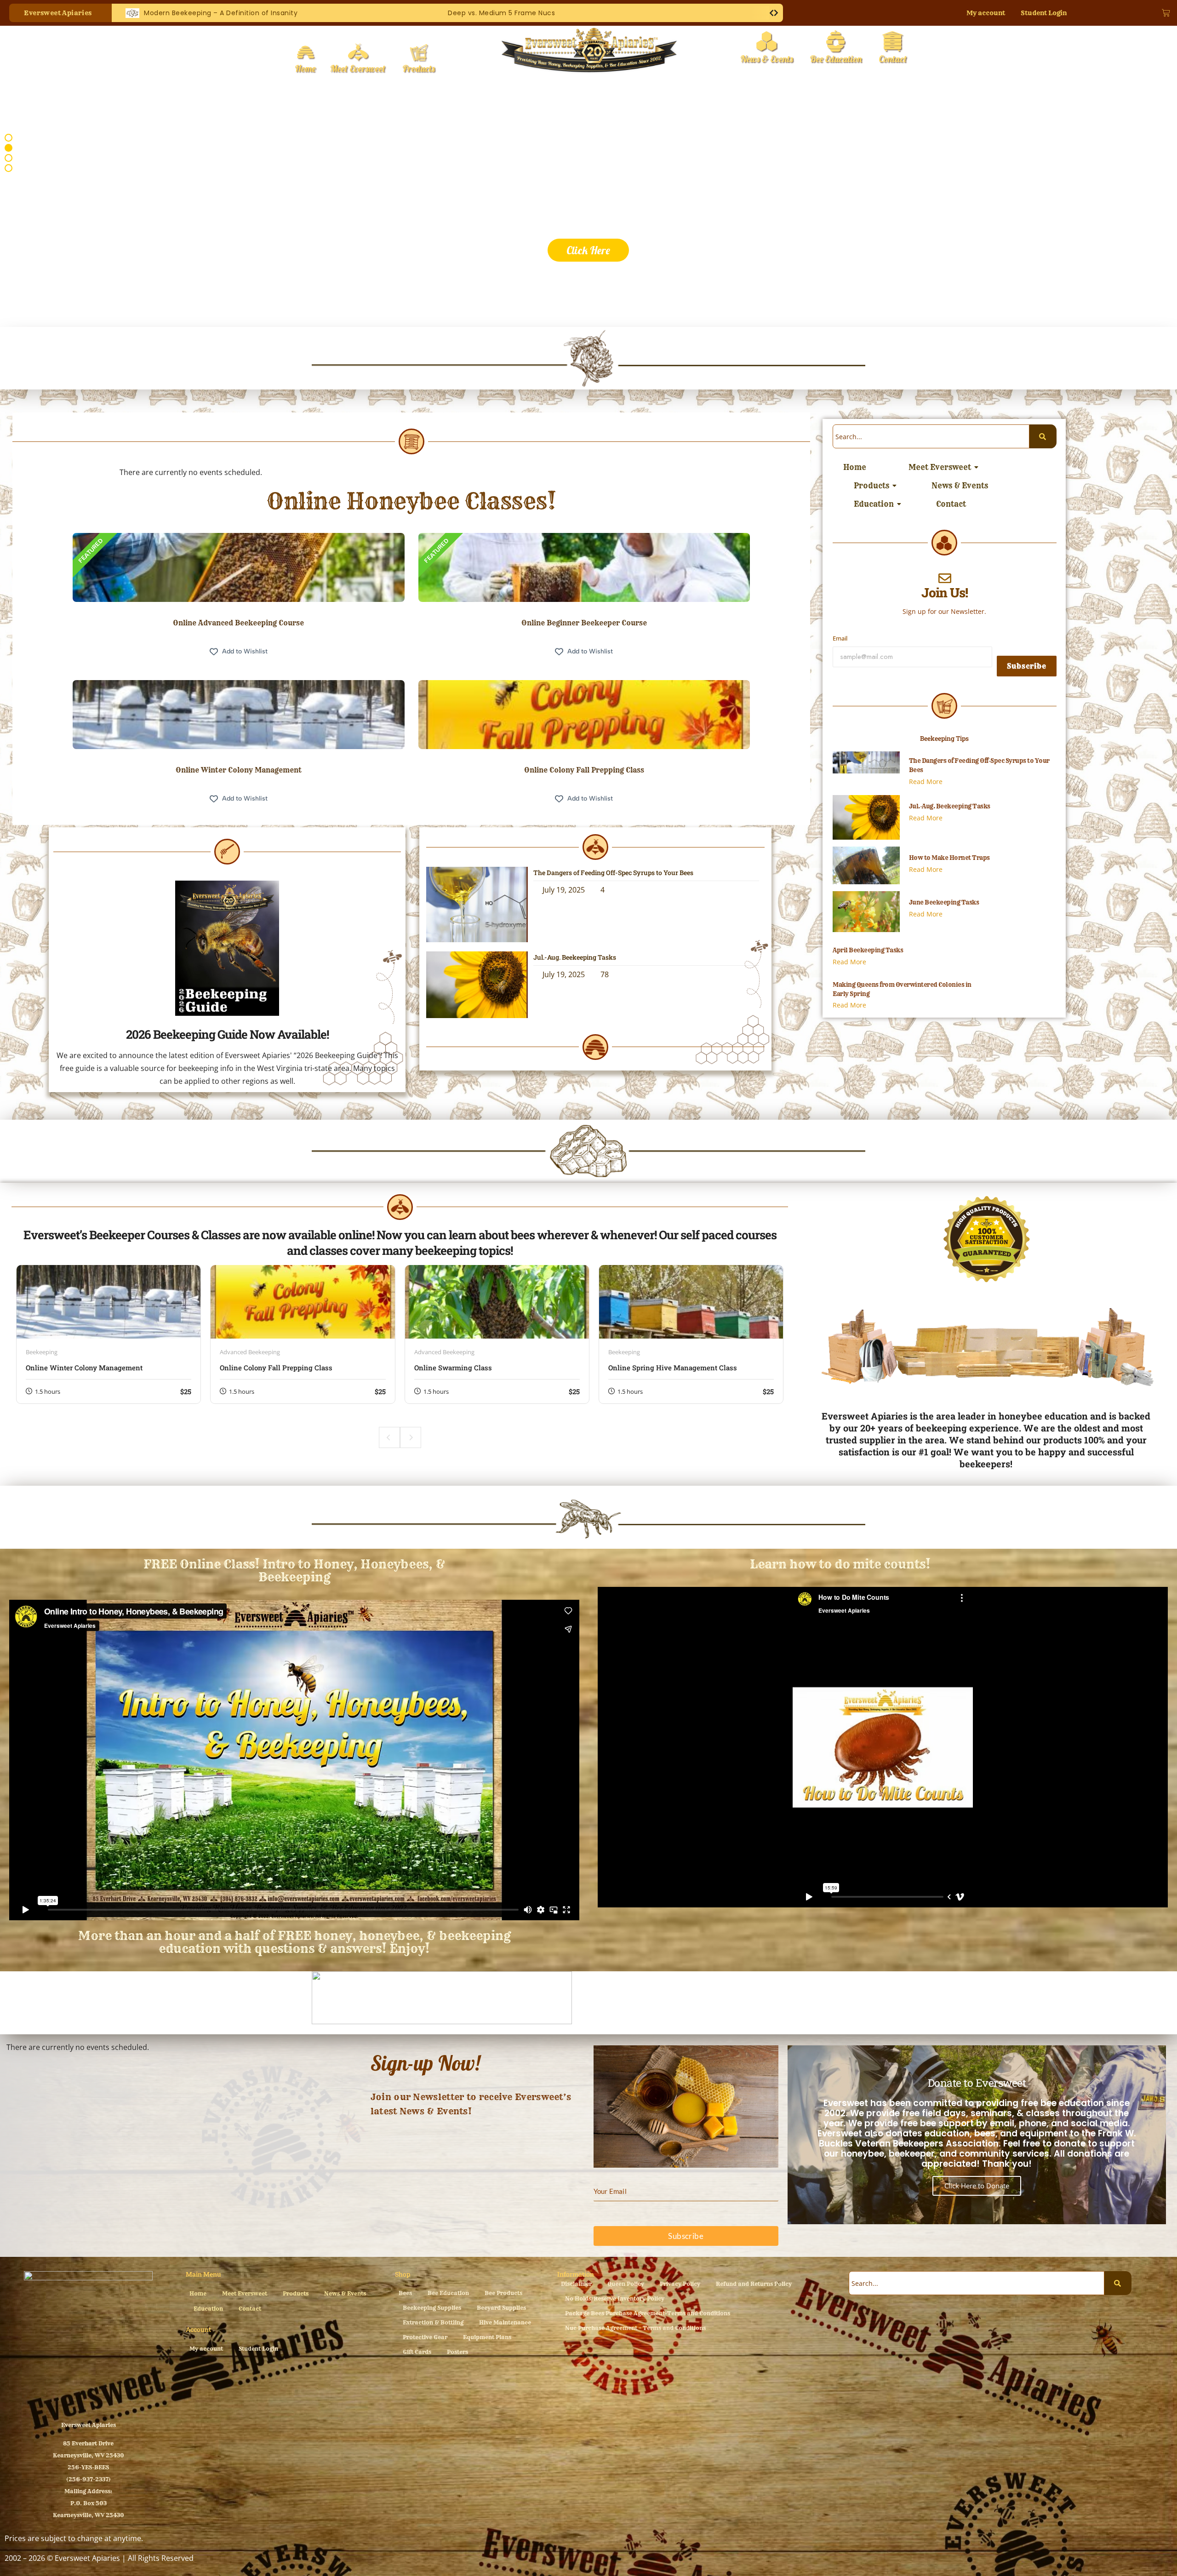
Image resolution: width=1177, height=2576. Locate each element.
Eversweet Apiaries (89, 2425)
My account (986, 13)
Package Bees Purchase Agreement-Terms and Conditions (648, 2313)
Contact (951, 504)
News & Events (960, 486)
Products (871, 486)
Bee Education (448, 2293)
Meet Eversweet (940, 467)
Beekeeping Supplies (432, 2308)
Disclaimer (576, 2284)
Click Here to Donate (977, 2186)
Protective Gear (425, 2337)
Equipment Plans (487, 2337)
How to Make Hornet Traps (949, 858)
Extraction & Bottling (433, 2322)
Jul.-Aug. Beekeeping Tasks (575, 957)
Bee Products (503, 2293)
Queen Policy (626, 2284)
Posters (457, 2352)
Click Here (588, 250)
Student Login (1044, 13)
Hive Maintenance (505, 2322)
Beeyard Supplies (501, 2308)
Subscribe (1027, 666)
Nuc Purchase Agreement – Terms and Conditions (635, 2328)
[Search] (1043, 436)
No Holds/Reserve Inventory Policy (615, 2298)
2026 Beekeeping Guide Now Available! (227, 1034)
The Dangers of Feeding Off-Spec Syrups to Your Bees (613, 873)
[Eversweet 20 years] (589, 51)
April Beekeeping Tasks (868, 950)
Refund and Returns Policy (754, 2284)
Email (840, 638)
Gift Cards (417, 2352)
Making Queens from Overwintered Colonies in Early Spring (902, 989)
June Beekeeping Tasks (944, 902)
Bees (405, 2293)
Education (874, 504)
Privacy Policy (680, 2284)
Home (855, 467)
